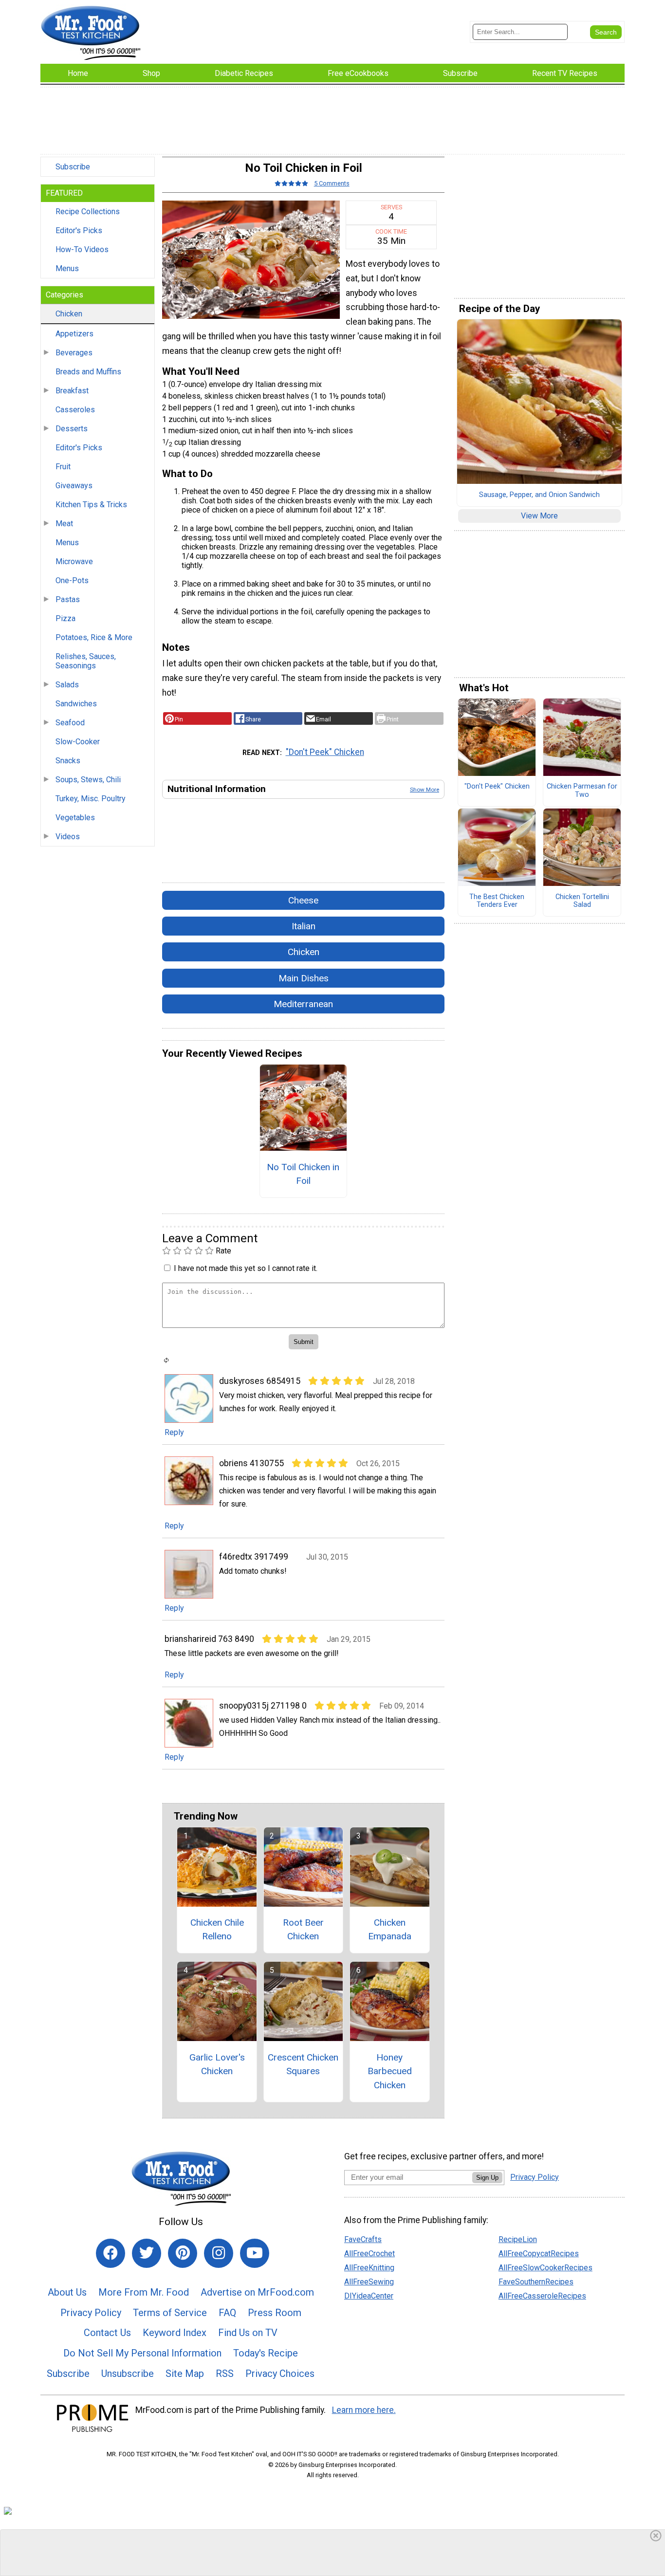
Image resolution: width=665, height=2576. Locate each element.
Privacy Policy (91, 2313)
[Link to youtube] (255, 2253)
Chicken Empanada (390, 1930)
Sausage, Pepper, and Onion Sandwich (539, 495)
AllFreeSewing (369, 2282)
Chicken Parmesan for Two (582, 791)
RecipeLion (518, 2239)
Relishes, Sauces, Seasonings (86, 661)
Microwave (74, 561)
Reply (174, 1432)
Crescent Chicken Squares (303, 2064)
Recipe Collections (88, 212)
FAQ (227, 2313)
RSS (225, 2374)
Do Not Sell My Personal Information (142, 2353)
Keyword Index (175, 2333)
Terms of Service (170, 2313)
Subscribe (73, 167)
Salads (67, 685)
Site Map (185, 2374)
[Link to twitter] (147, 2253)
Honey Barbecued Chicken (390, 2071)
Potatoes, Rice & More (94, 637)
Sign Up (487, 2178)
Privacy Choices (280, 2374)
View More (539, 516)
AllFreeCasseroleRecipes (542, 2296)
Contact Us (107, 2333)
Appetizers (74, 334)
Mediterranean (303, 1004)
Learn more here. (364, 2410)
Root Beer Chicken (303, 1930)
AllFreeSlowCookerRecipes (545, 2268)
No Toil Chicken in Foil (303, 1174)
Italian (304, 926)
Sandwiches (76, 704)
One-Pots (72, 580)
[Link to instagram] (219, 2253)
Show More (425, 790)
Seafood (70, 723)
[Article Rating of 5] (292, 183)
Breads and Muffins (88, 372)
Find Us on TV (248, 2333)
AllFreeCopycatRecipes (539, 2254)
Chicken (69, 314)
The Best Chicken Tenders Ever (497, 901)
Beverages (74, 353)
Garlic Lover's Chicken (217, 2064)
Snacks (68, 761)
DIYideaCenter (369, 2296)
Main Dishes (304, 978)
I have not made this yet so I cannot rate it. (246, 1268)
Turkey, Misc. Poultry (91, 799)
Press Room (275, 2313)
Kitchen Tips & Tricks (91, 505)
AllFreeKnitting (369, 2268)
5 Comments (332, 183)
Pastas (68, 599)
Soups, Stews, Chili (88, 780)
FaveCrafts (363, 2239)
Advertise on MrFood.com (257, 2292)
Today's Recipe (266, 2353)
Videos (68, 837)
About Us (67, 2292)
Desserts (72, 429)
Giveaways (74, 486)
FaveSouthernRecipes (536, 2282)
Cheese (303, 900)
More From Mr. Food (144, 2292)
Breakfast (72, 391)
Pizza (65, 618)
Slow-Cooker (78, 742)
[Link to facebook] (111, 2253)
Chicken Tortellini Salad (582, 901)
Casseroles (75, 410)
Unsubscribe (128, 2374)
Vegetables (75, 818)
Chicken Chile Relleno (217, 1930)
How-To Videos (82, 249)
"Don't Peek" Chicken (325, 752)
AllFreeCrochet (369, 2254)
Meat (64, 524)
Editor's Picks (79, 230)
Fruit (63, 467)
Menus (67, 268)
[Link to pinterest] (183, 2253)
